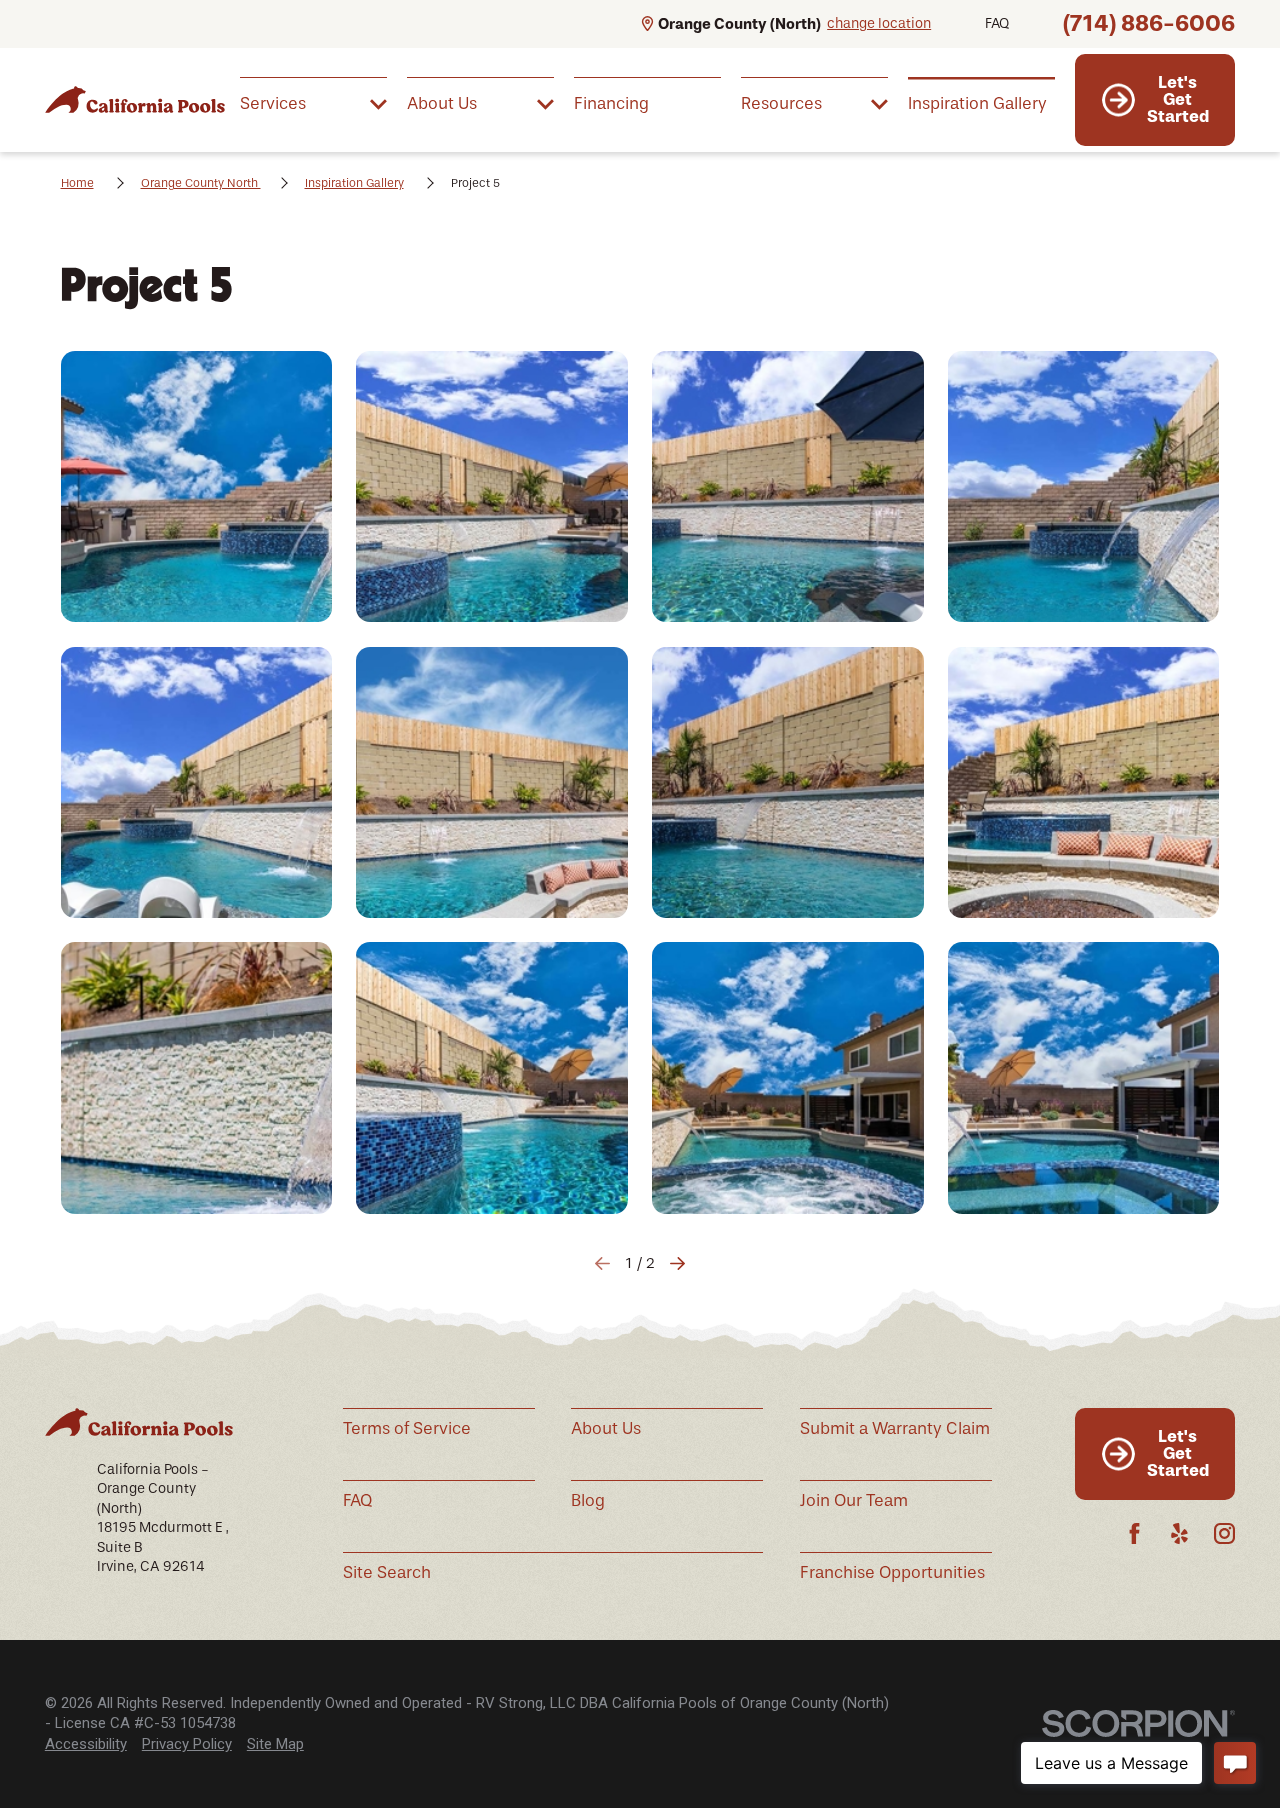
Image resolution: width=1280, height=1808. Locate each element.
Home (77, 183)
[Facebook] (1134, 1533)
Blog (588, 1500)
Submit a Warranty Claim (895, 1428)
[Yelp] (1179, 1533)
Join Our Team (854, 1500)
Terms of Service (407, 1428)
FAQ (997, 23)
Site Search (387, 1572)
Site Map (275, 1744)
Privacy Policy (187, 1744)
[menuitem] (313, 102)
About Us (606, 1428)
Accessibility (86, 1744)
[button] (197, 487)
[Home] (135, 99)
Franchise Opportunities (892, 1572)
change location (879, 23)
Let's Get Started (1178, 99)
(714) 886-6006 (1149, 23)
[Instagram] (1224, 1533)
